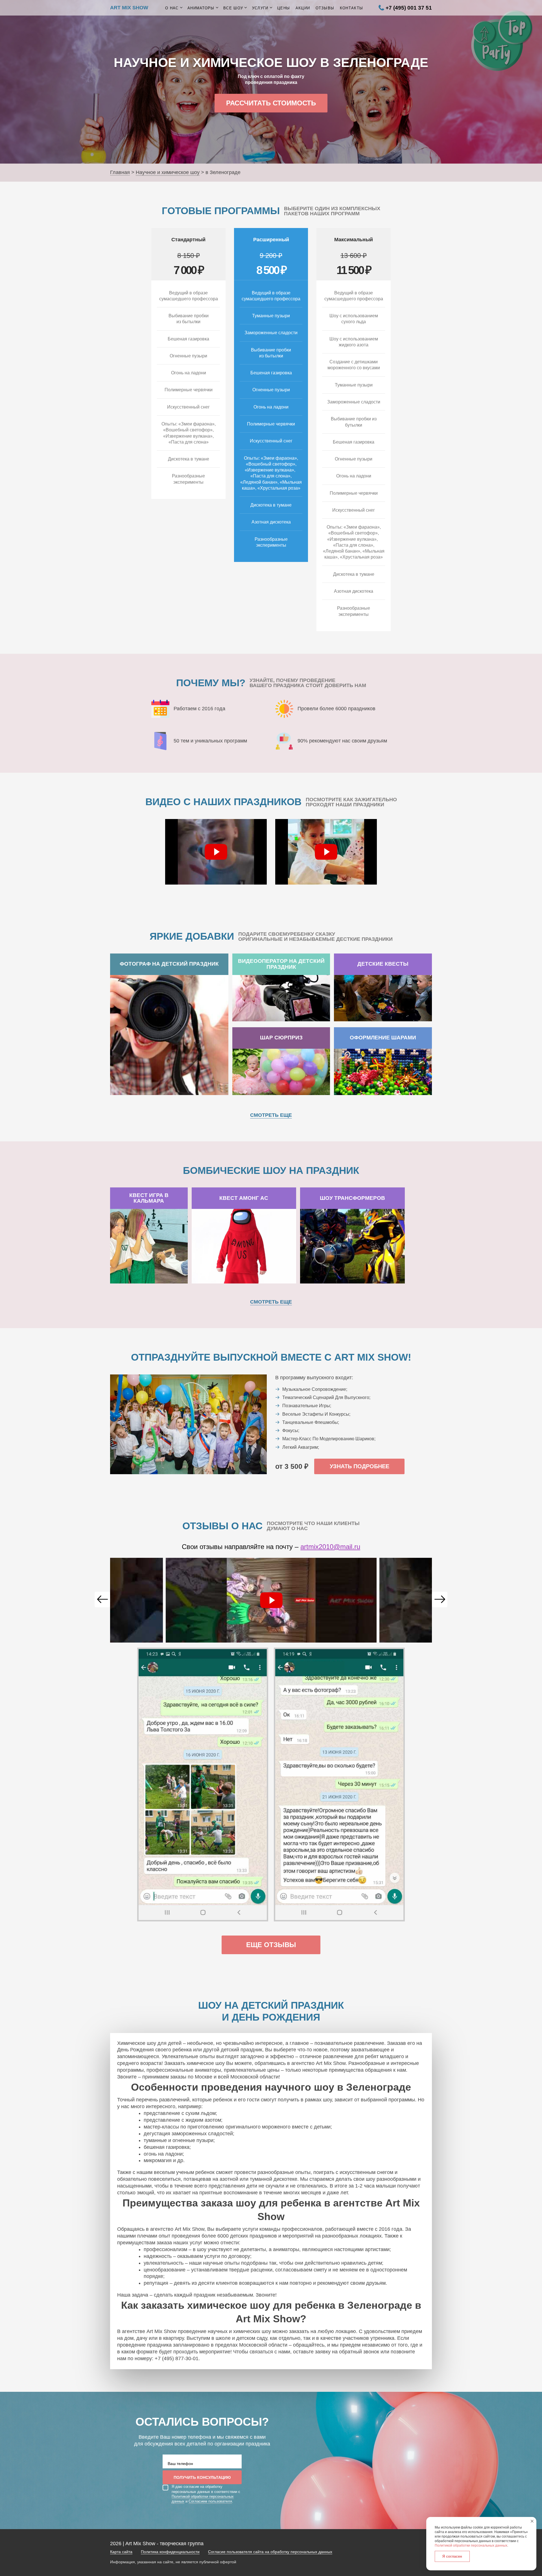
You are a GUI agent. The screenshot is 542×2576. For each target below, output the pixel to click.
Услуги (260, 8)
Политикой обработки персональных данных (471, 2545)
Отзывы (325, 8)
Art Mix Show (129, 8)
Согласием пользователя (210, 2501)
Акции (303, 8)
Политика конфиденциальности (170, 2552)
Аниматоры (201, 8)
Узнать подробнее (359, 1466)
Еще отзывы (271, 1945)
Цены (284, 8)
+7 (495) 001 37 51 (409, 8)
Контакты (351, 8)
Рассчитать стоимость (271, 103)
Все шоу (233, 8)
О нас (172, 8)
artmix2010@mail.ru (330, 1547)
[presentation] (102, 1599)
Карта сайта (121, 2552)
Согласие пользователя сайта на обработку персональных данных (270, 2552)
